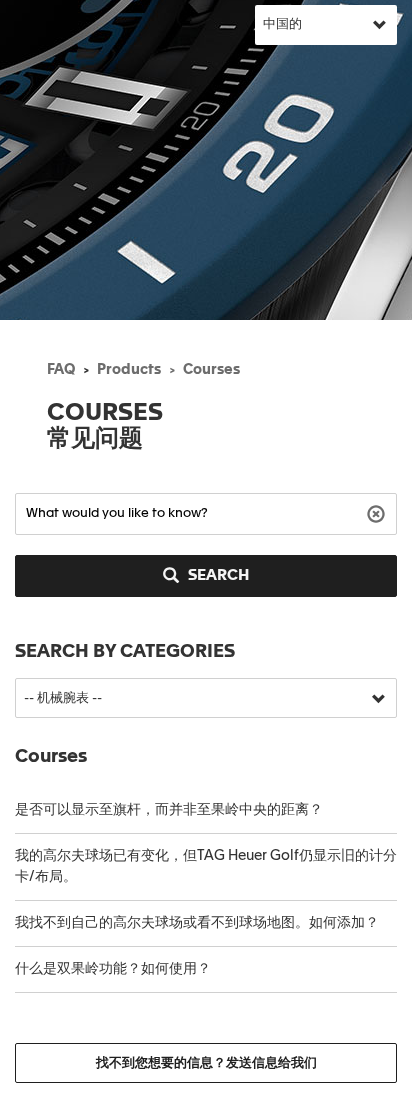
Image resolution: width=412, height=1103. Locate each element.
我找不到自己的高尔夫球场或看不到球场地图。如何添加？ (197, 923)
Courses (211, 370)
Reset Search (378, 512)
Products (129, 370)
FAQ (61, 370)
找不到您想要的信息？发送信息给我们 (206, 1063)
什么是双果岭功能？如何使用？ (113, 969)
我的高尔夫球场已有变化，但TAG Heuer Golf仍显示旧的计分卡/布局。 (206, 866)
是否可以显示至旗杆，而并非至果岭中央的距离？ (169, 810)
